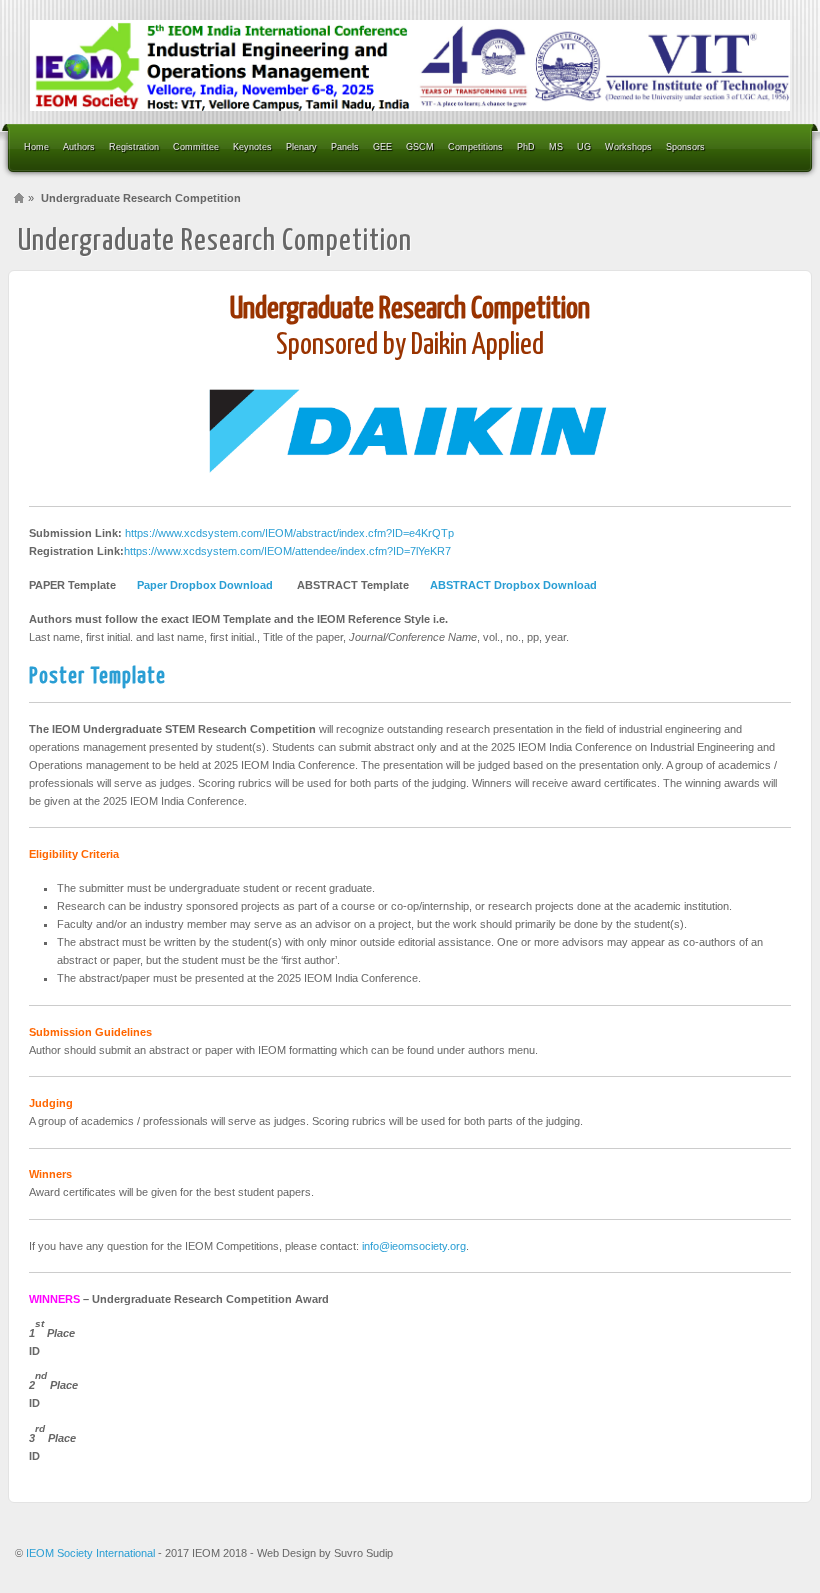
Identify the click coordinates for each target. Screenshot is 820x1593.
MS (556, 147)
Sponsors (685, 147)
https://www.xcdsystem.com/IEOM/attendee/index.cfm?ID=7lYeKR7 (287, 551)
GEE (382, 147)
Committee (196, 147)
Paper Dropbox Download (205, 585)
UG (584, 147)
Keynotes (252, 147)
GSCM (420, 147)
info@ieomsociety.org (414, 1246)
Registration (134, 147)
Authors (79, 147)
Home (36, 147)
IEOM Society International (92, 1553)
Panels (345, 147)
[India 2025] (410, 65)
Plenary (301, 147)
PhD (526, 147)
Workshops (628, 147)
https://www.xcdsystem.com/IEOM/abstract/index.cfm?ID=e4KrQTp (289, 533)
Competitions (475, 147)
